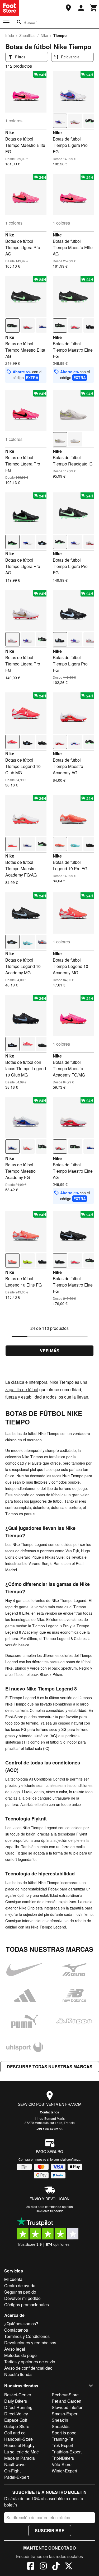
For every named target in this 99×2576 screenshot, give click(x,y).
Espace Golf (16, 2420)
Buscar (30, 22)
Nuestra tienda (18, 2374)
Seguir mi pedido (20, 2292)
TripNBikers (63, 2458)
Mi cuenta (13, 2279)
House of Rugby (19, 2445)
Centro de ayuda (20, 2286)
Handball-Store (18, 2439)
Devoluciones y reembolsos (30, 2343)
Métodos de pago (20, 2355)
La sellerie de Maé (22, 2452)
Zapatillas (27, 35)
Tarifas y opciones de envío (30, 2362)
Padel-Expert (16, 2477)
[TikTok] (56, 2567)
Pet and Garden (67, 2401)
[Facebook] (31, 2567)
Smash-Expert (65, 2414)
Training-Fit (62, 2439)
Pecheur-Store (65, 2395)
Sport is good (64, 2433)
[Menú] (6, 22)
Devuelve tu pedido (50, 2211)
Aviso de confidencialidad (28, 2368)
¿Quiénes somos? (21, 2324)
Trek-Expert (62, 2445)
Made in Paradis (20, 2458)
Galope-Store (17, 2426)
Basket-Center (18, 2395)
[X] (69, 2567)
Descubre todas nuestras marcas (50, 2067)
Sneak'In (60, 2420)
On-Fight (12, 2471)
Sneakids (61, 2426)
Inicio (10, 35)
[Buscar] (19, 22)
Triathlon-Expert (67, 2452)
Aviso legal (15, 2349)
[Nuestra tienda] (68, 8)
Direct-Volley (16, 2414)
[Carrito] (94, 8)
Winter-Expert (64, 2471)
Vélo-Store (62, 2464)
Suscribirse (50, 2530)
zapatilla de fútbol (22, 1389)
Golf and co (15, 2433)
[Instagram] (43, 2567)
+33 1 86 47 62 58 (49, 2129)
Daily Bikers (16, 2401)
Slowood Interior (67, 2407)
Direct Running (18, 2407)
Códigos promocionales (27, 2305)
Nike (44, 35)
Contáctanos (49, 2112)
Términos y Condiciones (27, 2336)
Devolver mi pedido (22, 2298)
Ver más (50, 1351)
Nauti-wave (15, 2464)
